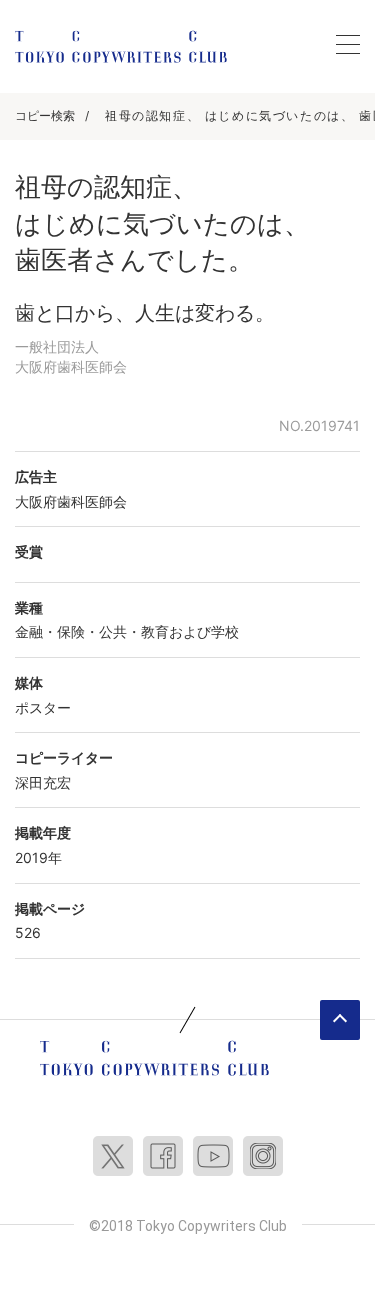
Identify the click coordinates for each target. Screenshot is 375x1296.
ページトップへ (340, 1020)
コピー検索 (45, 115)
